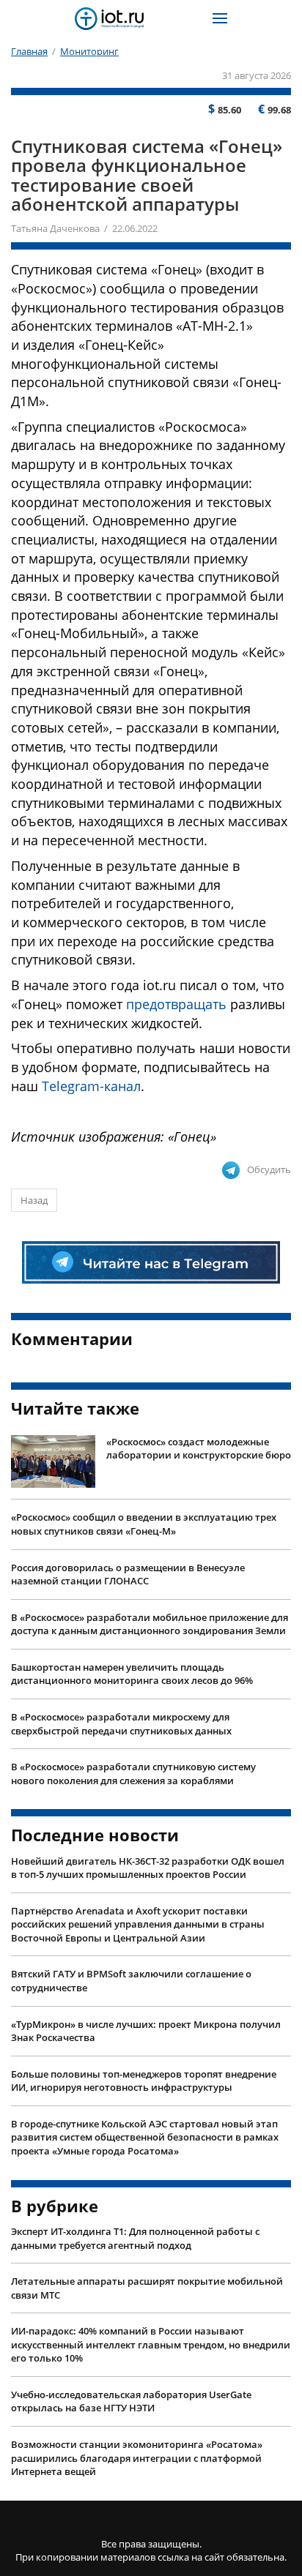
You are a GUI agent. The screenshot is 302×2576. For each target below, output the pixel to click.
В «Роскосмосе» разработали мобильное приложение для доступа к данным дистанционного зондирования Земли (150, 1624)
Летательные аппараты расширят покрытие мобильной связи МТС (147, 2288)
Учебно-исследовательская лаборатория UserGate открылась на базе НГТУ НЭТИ (131, 2401)
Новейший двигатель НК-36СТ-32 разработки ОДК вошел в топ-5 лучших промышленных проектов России (148, 1868)
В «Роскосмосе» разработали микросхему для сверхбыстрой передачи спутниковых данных (121, 1724)
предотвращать (176, 1004)
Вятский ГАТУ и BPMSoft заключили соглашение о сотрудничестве (131, 1981)
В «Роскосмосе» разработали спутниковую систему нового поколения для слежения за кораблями (133, 1774)
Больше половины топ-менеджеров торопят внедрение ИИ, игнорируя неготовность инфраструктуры (144, 2081)
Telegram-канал (91, 1086)
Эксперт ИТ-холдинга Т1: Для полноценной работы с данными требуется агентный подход (135, 2238)
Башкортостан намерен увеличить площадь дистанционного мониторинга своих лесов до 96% (132, 1674)
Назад (34, 1200)
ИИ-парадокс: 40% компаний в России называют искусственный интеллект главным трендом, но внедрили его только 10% (151, 2344)
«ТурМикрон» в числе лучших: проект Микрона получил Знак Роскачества (146, 2031)
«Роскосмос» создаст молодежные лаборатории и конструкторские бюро (199, 1449)
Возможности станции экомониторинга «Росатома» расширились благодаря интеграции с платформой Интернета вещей (137, 2458)
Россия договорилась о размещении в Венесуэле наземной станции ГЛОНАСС (128, 1575)
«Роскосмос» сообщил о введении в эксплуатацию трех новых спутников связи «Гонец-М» (144, 1524)
